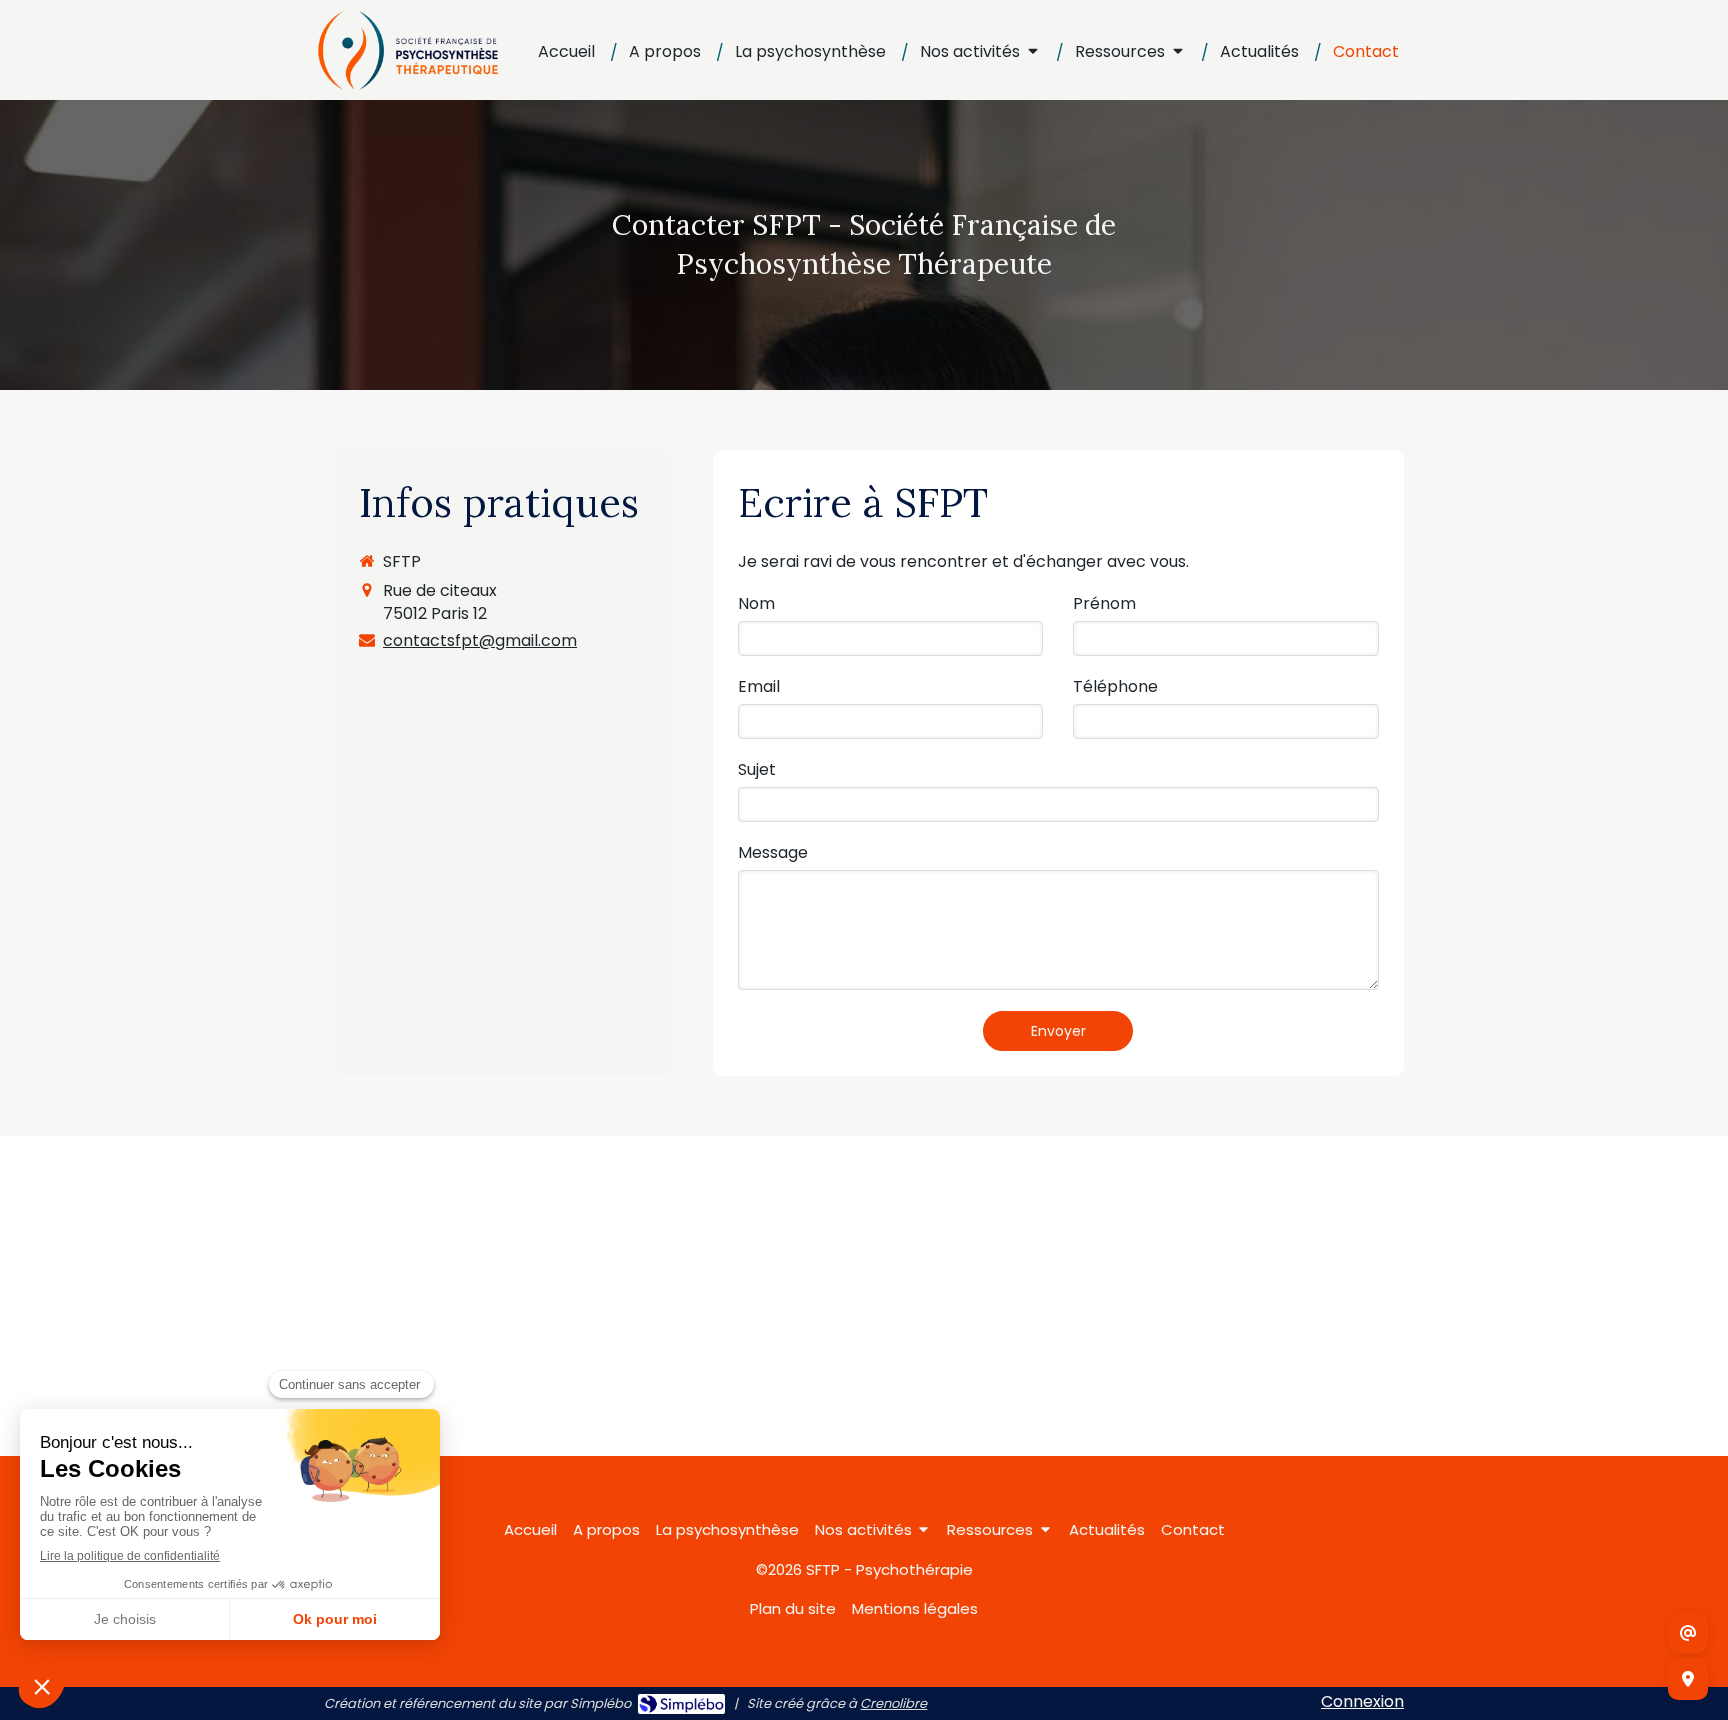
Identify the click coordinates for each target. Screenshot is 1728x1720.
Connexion (1362, 1701)
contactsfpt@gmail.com (480, 641)
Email (759, 687)
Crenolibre (893, 1703)
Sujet (757, 770)
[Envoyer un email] (1688, 1633)
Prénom (1104, 604)
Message (773, 853)
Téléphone (1115, 687)
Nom (756, 604)
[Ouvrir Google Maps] (1688, 1679)
